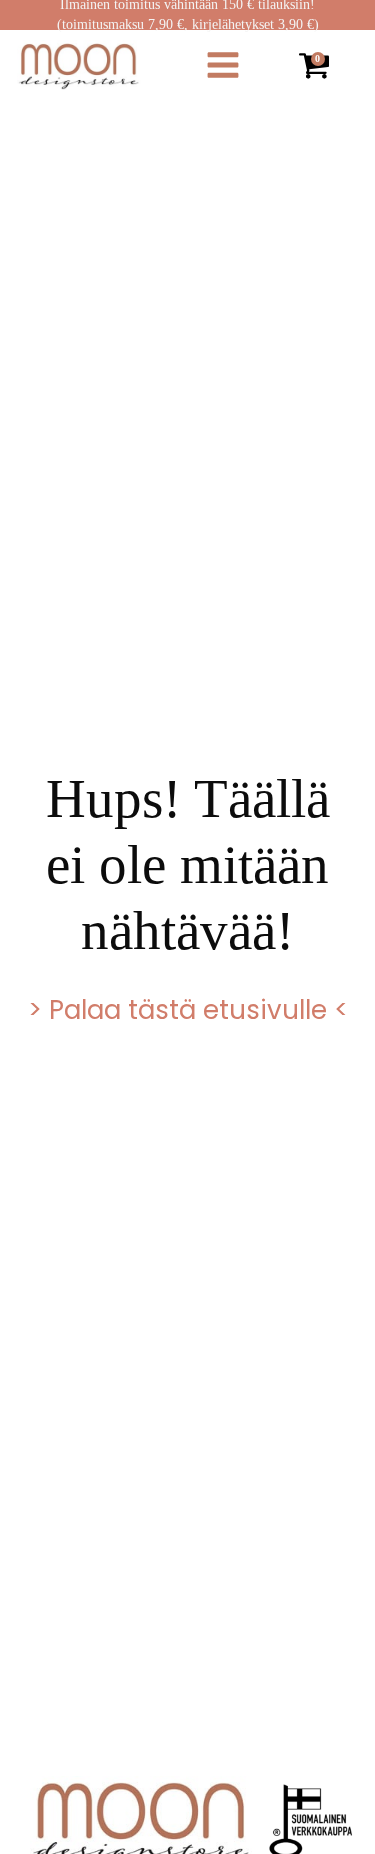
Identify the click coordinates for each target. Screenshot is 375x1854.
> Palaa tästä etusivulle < (188, 1010)
